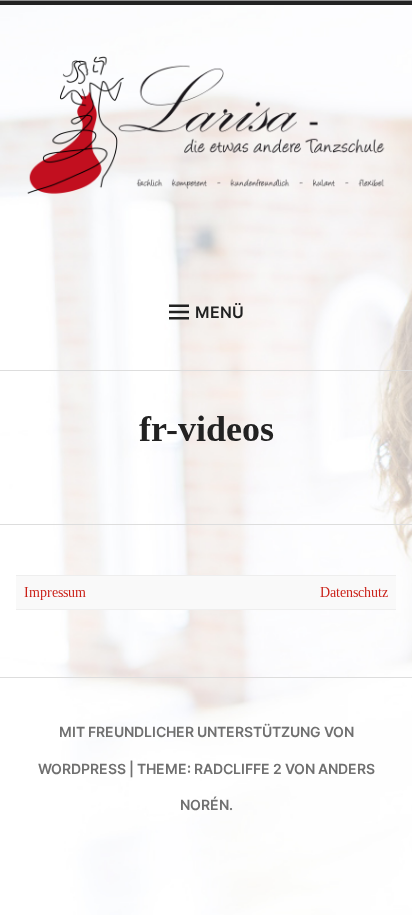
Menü (219, 312)
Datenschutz (354, 592)
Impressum (55, 592)
